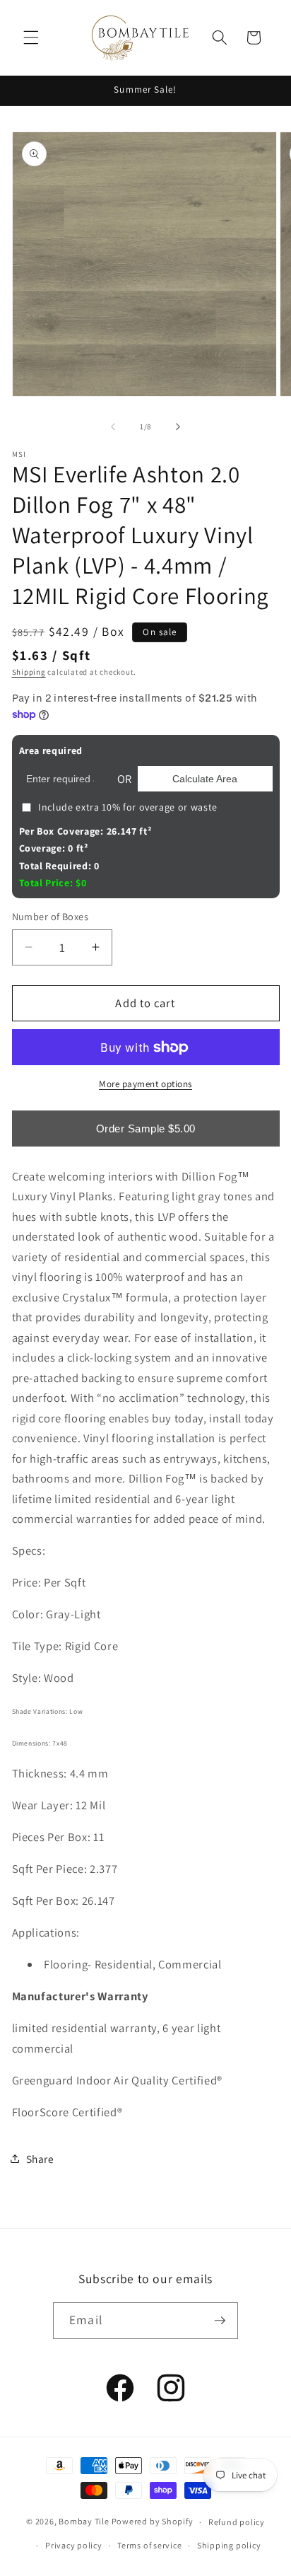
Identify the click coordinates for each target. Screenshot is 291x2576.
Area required (51, 750)
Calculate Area (205, 779)
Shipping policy (229, 2545)
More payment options (145, 1084)
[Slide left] (113, 427)
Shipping (29, 672)
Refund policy (237, 2522)
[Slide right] (178, 427)
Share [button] (40, 2159)
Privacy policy (74, 2545)
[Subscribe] (220, 2321)
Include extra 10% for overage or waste (128, 807)
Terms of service (149, 2545)
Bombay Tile (84, 2522)
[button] (31, 37)
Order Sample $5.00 (146, 1129)
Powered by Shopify (153, 2522)
